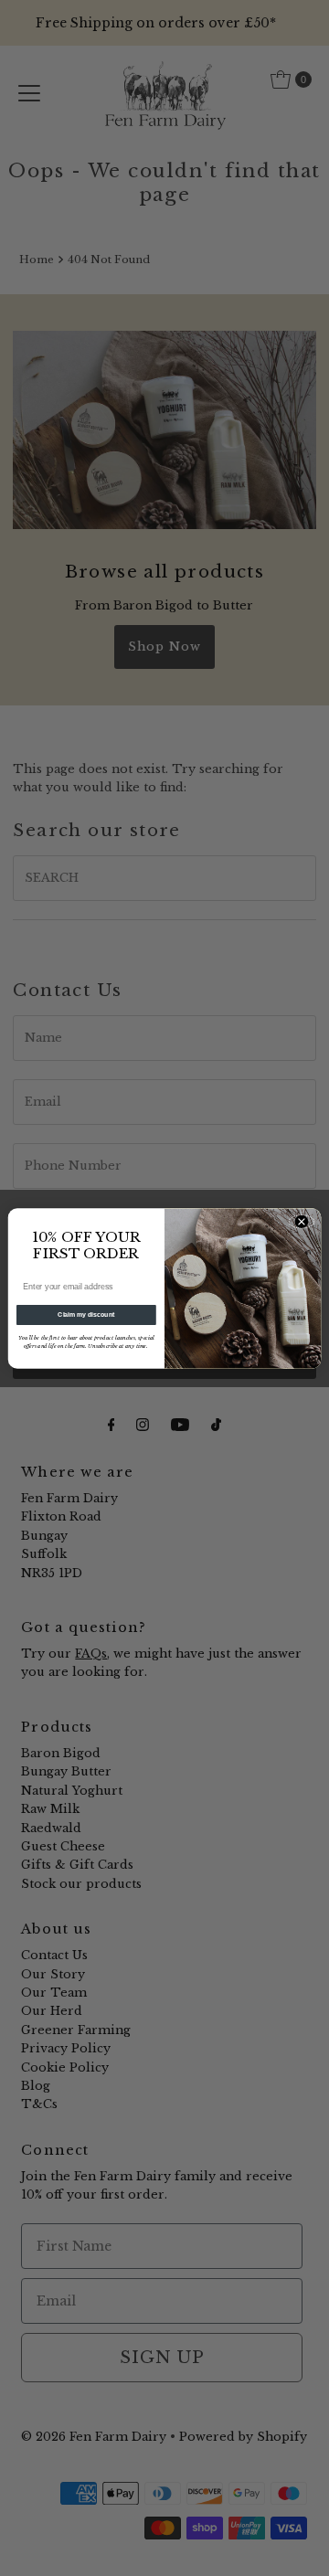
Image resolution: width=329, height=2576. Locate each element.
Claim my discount (86, 1314)
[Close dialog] (302, 1221)
